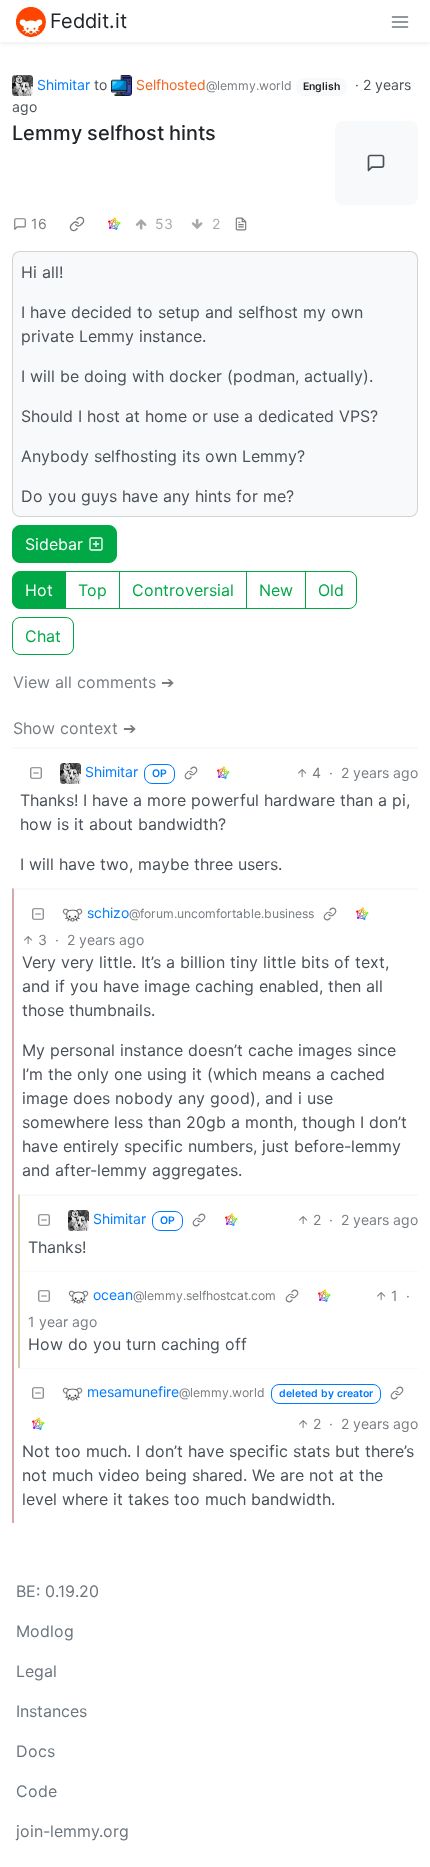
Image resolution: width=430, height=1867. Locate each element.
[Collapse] (36, 772)
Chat (43, 636)
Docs (35, 1751)
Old (331, 590)
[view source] (241, 223)
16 (39, 223)
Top (92, 590)
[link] (77, 224)
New (276, 590)
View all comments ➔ (93, 682)
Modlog (45, 1631)
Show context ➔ (74, 728)
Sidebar (54, 544)
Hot (39, 590)
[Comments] (377, 163)
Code (36, 1791)
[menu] (400, 21)
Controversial (183, 590)
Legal (36, 1671)
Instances (51, 1711)
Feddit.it (88, 21)
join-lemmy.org (72, 1831)
